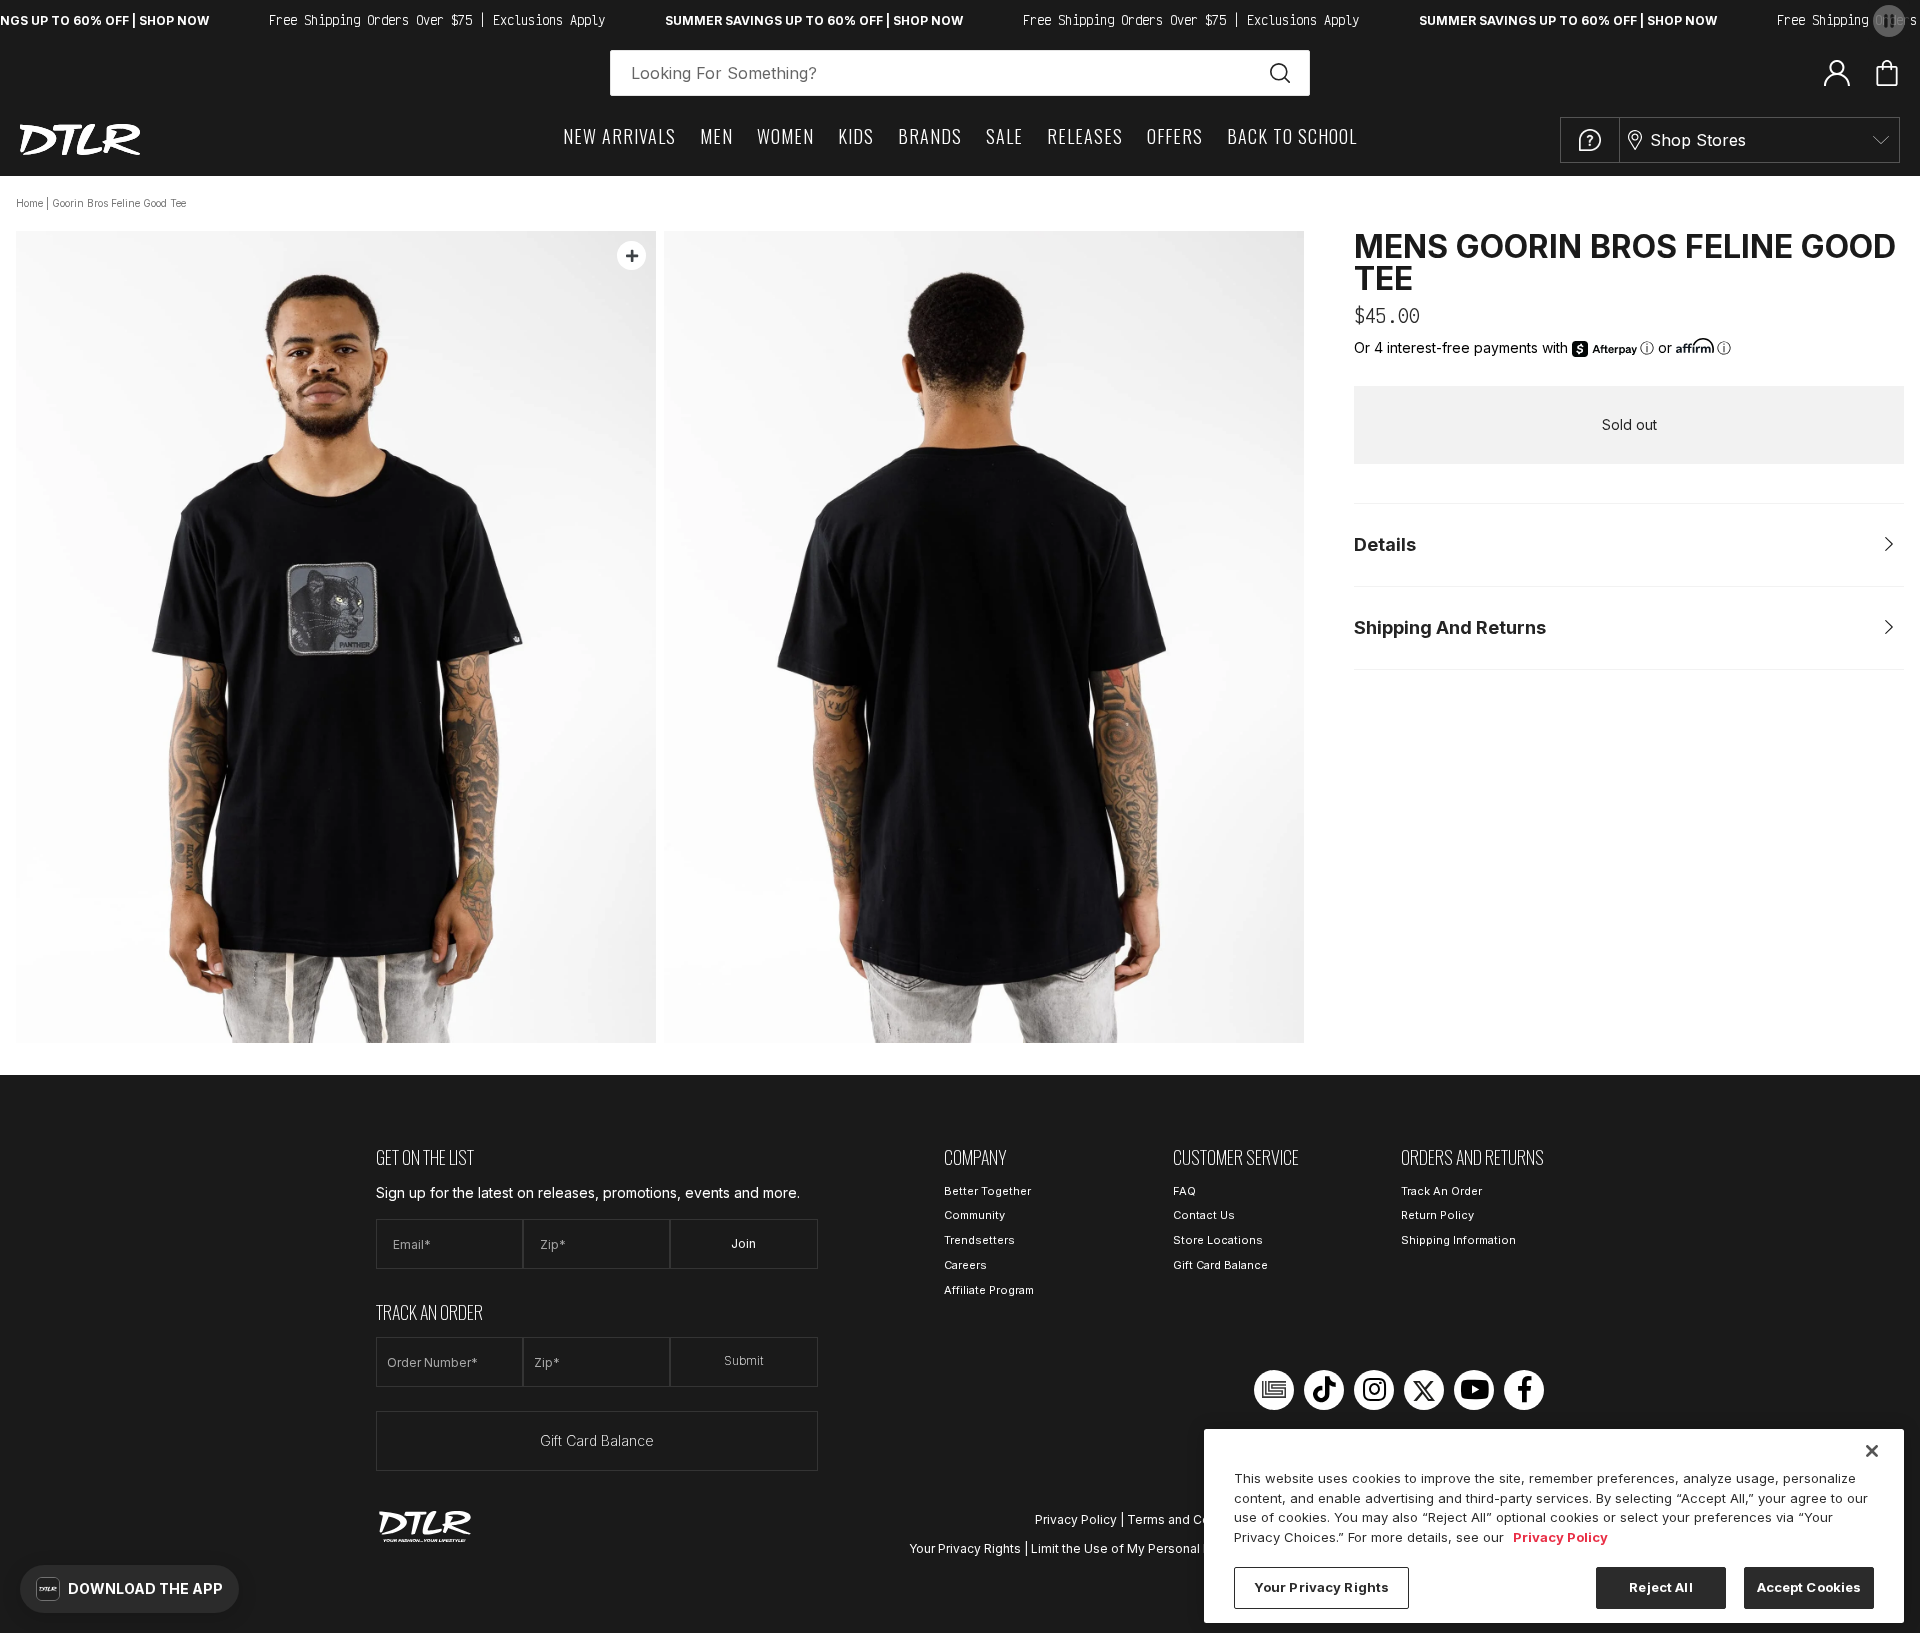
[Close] (1872, 1451)
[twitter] (1424, 1390)
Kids (856, 136)
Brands (930, 136)
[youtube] (1474, 1390)
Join (743, 1243)
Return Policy (1437, 1215)
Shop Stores (1698, 140)
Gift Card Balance (597, 1440)
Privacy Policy (1076, 1519)
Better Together (987, 1191)
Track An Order (1441, 1191)
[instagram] (1374, 1390)
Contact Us (1204, 1215)
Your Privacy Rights (965, 1548)
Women (785, 136)
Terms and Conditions (1192, 1519)
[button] (129, 1589)
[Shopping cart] (1887, 73)
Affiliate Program (989, 1290)
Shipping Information (1458, 1240)
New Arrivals (619, 136)
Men (716, 136)
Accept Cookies (1809, 1587)
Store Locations (1218, 1240)
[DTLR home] (80, 139)
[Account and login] (1837, 72)
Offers (1175, 136)
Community (974, 1215)
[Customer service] (1590, 140)
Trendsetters (979, 1240)
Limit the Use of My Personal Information (1150, 1548)
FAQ (1184, 1191)
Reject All (1660, 1587)
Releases (1085, 136)
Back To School (1292, 136)
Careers (965, 1265)
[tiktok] (1324, 1390)
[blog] (1274, 1390)
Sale (1004, 136)
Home (29, 203)
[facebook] (1524, 1390)
